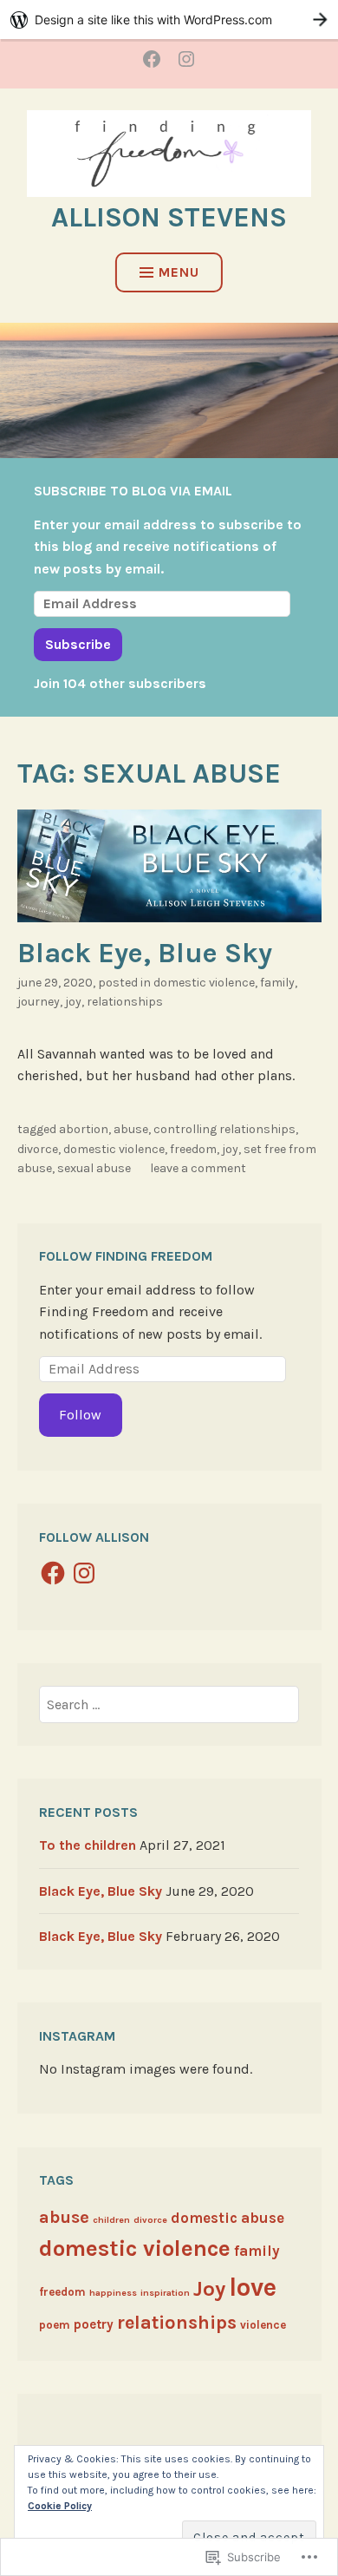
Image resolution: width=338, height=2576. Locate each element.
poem (55, 2325)
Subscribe (78, 644)
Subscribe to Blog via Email (133, 491)
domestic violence (204, 983)
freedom (193, 1149)
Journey (39, 1002)
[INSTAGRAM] (186, 59)
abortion (84, 1129)
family (277, 983)
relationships (125, 1002)
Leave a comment (198, 1168)
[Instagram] (84, 1573)
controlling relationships (224, 1129)
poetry (94, 2324)
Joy (73, 1002)
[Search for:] (169, 1704)
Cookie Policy (60, 2506)
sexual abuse (94, 1168)
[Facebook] (53, 1573)
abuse (131, 1129)
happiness (113, 2293)
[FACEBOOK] (152, 59)
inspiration (165, 2293)
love (253, 2287)
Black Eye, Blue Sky (145, 953)
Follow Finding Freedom (126, 1256)
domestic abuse (227, 2218)
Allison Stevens (169, 217)
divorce (38, 1149)
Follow (80, 1415)
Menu (179, 272)
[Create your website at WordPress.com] (169, 20)
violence (263, 2325)
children (111, 2220)
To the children (88, 1845)
